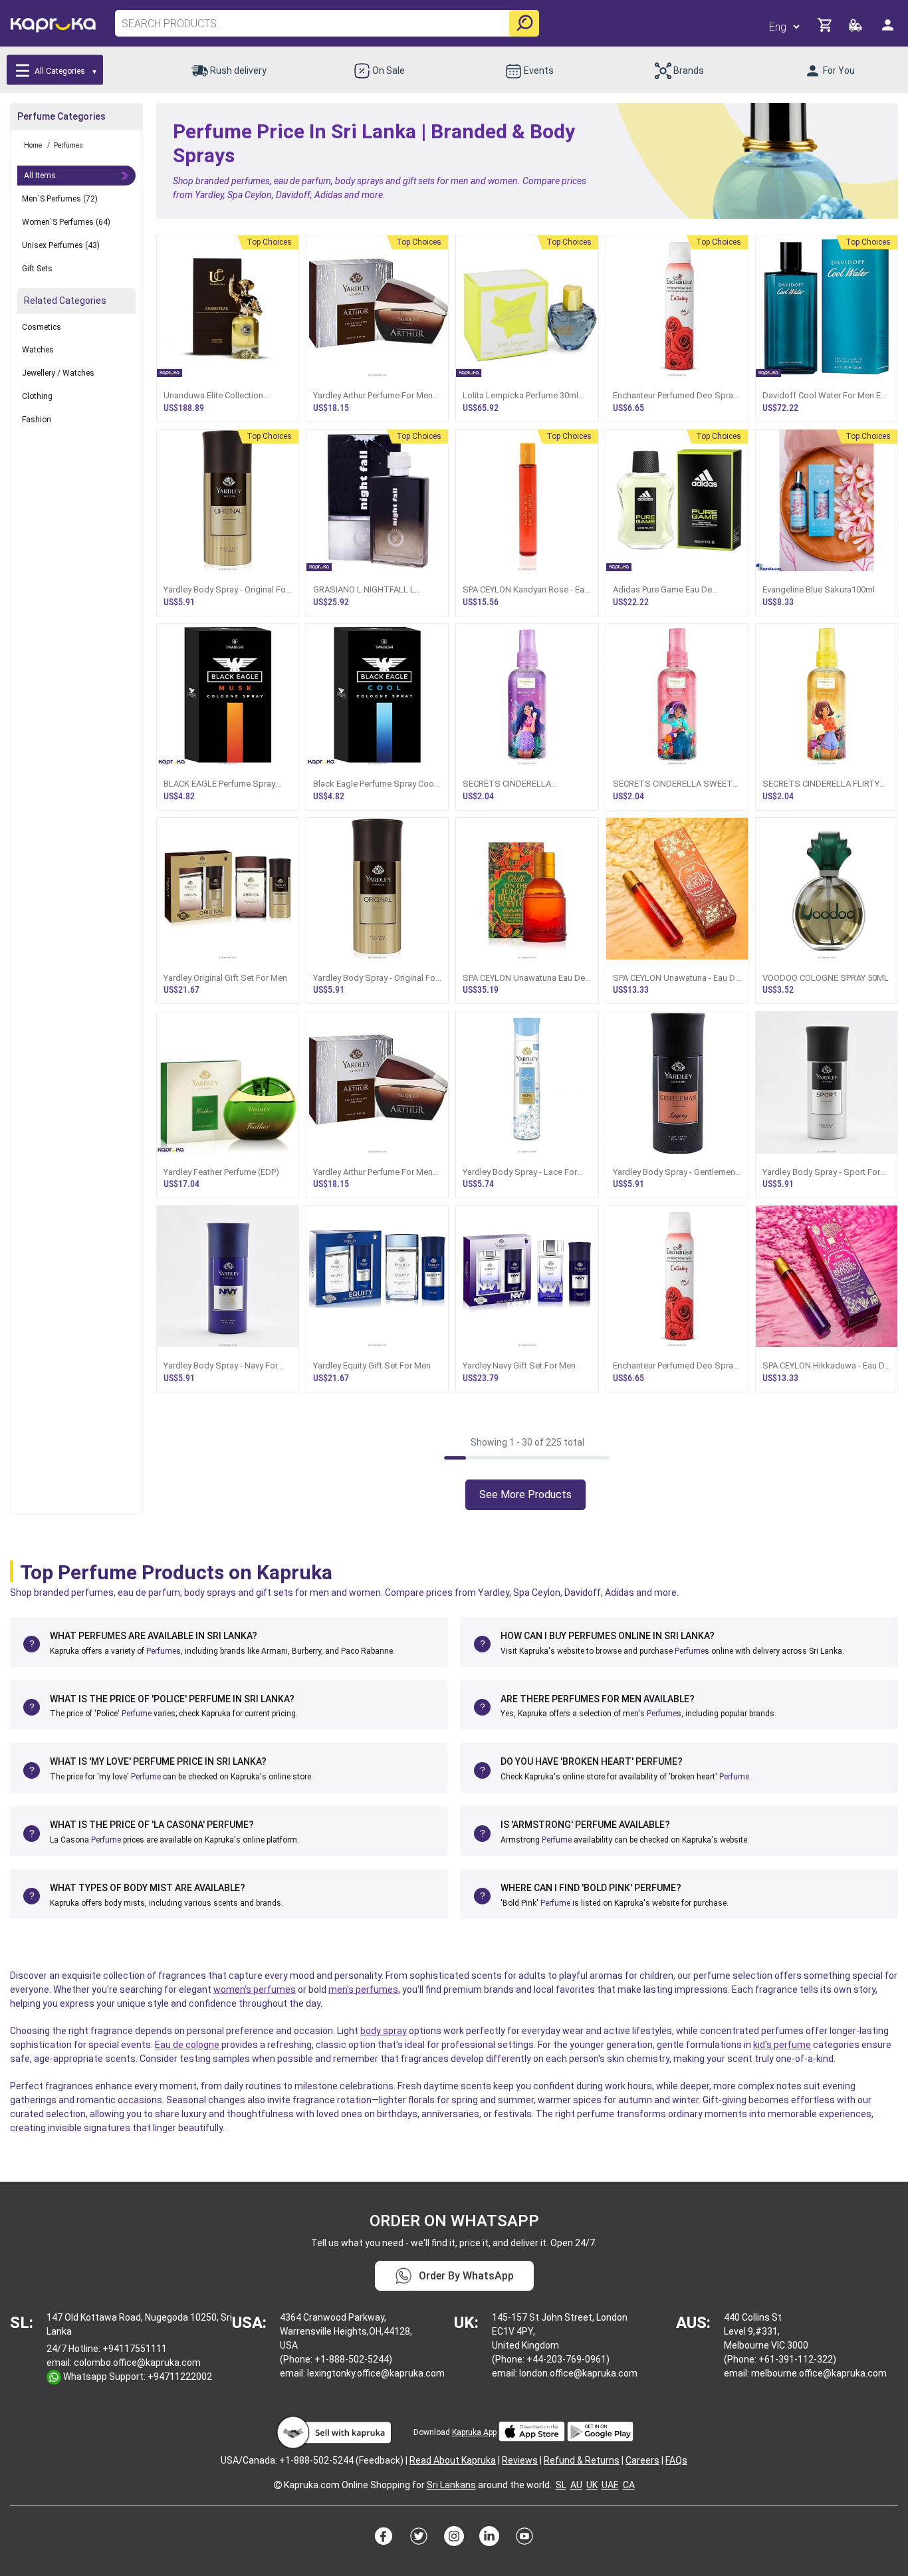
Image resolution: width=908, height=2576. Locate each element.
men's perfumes (363, 1990)
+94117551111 (135, 2349)
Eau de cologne (187, 2045)
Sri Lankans (451, 2485)
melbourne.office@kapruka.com (819, 2373)
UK (592, 2485)
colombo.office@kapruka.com (137, 2363)
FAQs (676, 2460)
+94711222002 (180, 2377)
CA (629, 2485)
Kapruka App (474, 2432)
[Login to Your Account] (889, 30)
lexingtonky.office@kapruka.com (376, 2373)
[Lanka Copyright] (278, 2485)
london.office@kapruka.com (578, 2373)
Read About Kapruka (453, 2460)
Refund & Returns (582, 2460)
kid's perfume (782, 2045)
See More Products (525, 1494)
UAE (610, 2485)
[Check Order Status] (856, 29)
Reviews (520, 2460)
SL (561, 2485)
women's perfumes (255, 1990)
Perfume (161, 1651)
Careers (642, 2460)
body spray (384, 2031)
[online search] (524, 23)
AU (576, 2485)
